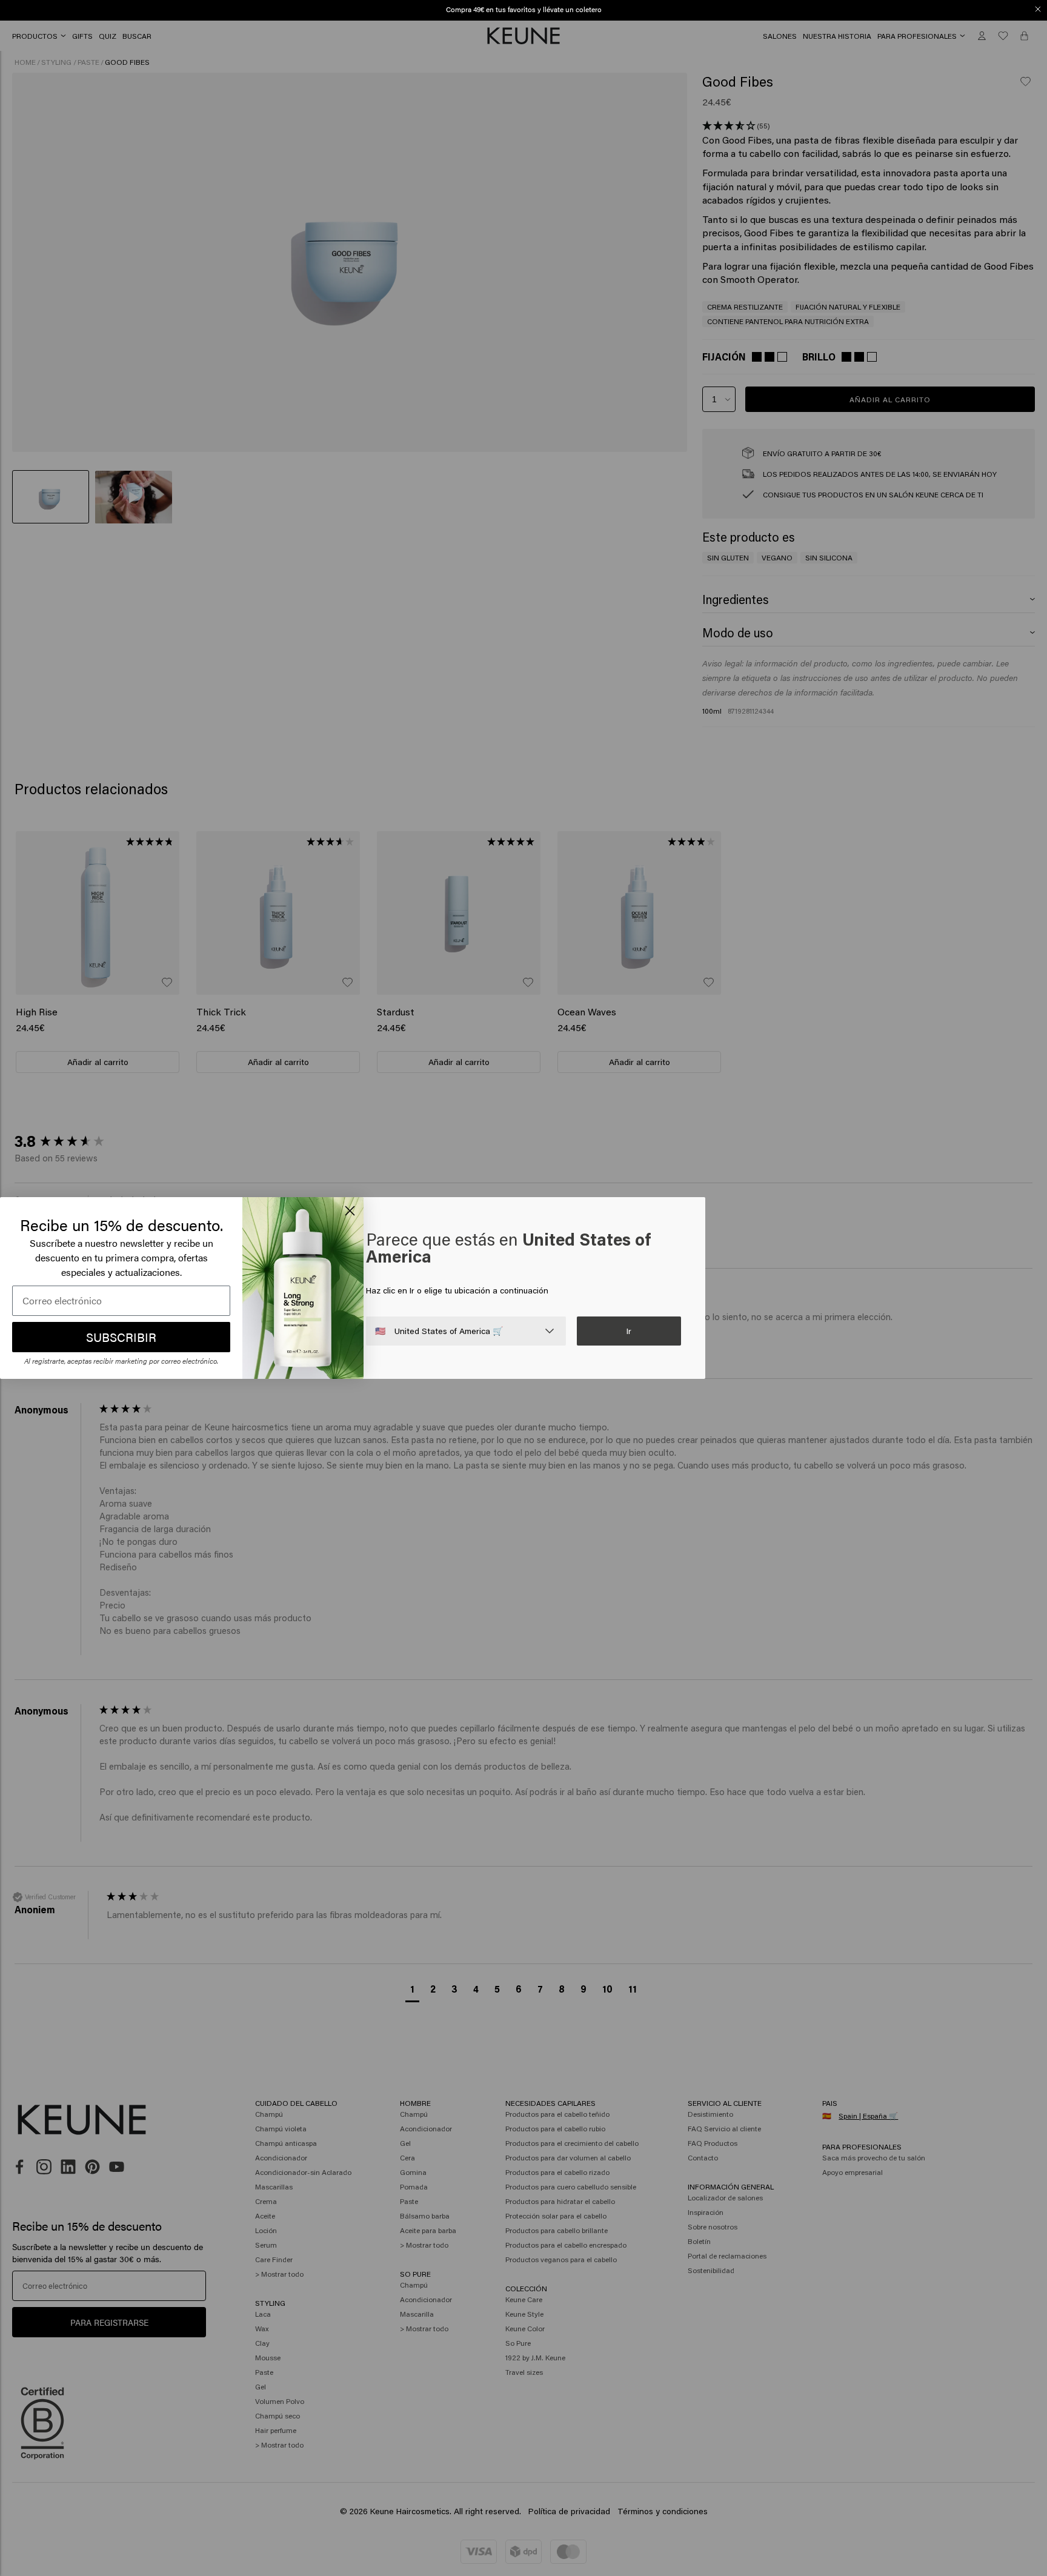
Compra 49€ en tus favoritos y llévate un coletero (524, 9)
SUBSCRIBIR (121, 1337)
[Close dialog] (1038, 9)
